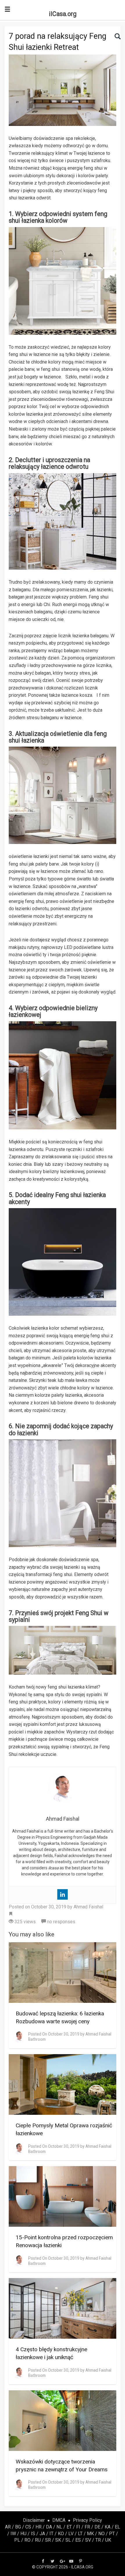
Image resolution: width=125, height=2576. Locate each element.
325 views (25, 1922)
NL (59, 2527)
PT (112, 2534)
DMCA (59, 2520)
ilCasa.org (63, 14)
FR (87, 2527)
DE (97, 2527)
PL (17, 2540)
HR (39, 2527)
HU (23, 2534)
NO (101, 2534)
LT (80, 2534)
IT (51, 2534)
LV (71, 2534)
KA (108, 2527)
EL (117, 2527)
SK (58, 2540)
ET (69, 2527)
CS (28, 2527)
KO (61, 2534)
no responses (61, 1922)
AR (8, 2527)
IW (13, 2534)
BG (18, 2527)
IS (33, 2534)
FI (78, 2527)
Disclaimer (34, 2520)
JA (42, 2534)
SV (88, 2540)
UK (108, 2540)
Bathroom (37, 2039)
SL (68, 2540)
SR (48, 2540)
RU (38, 2540)
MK (90, 2534)
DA (49, 2527)
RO (27, 2540)
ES (78, 2540)
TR (98, 2540)
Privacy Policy (87, 2520)
